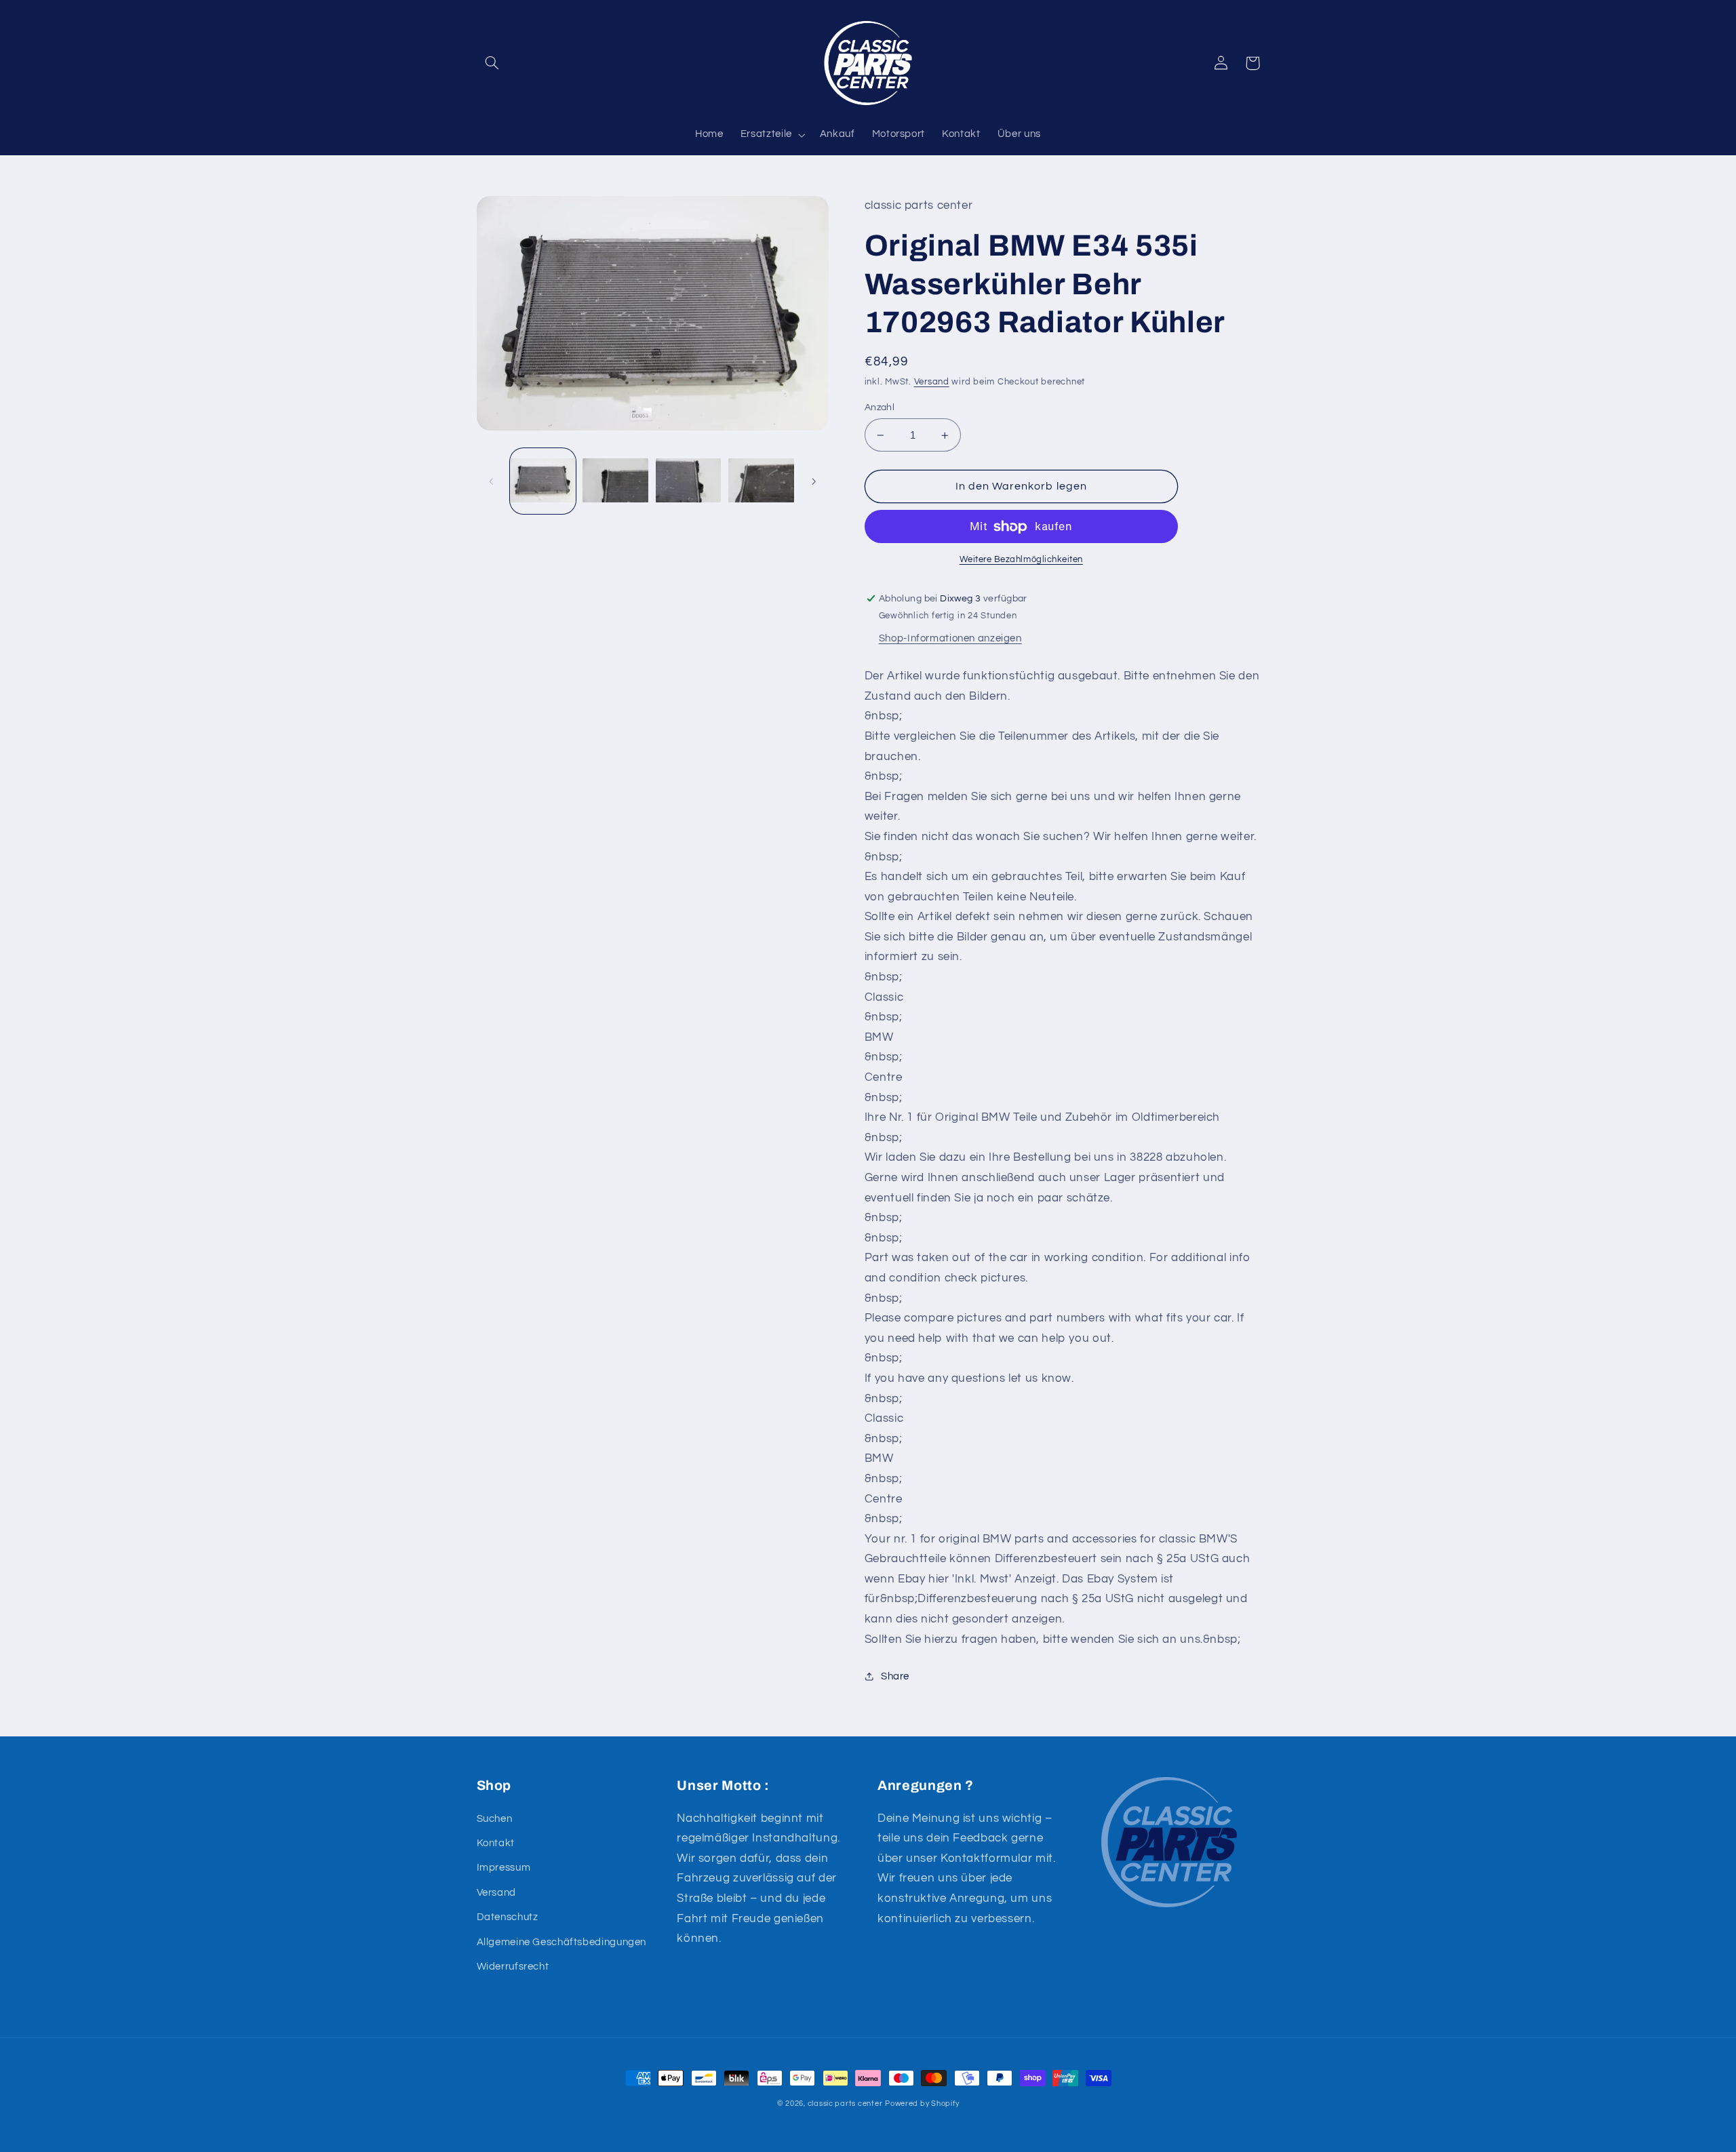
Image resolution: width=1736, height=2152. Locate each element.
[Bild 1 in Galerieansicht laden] (543, 481)
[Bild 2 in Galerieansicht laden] (615, 481)
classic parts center (845, 2104)
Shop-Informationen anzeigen (950, 638)
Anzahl (880, 407)
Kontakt (496, 1843)
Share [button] (895, 1676)
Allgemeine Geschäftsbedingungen (562, 1942)
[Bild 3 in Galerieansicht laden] (689, 481)
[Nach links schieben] (492, 481)
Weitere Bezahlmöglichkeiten (1021, 560)
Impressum (504, 1868)
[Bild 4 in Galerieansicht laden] (761, 481)
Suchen (495, 1819)
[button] (492, 63)
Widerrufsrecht (513, 1967)
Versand (932, 382)
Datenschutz (508, 1917)
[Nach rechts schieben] (814, 481)
